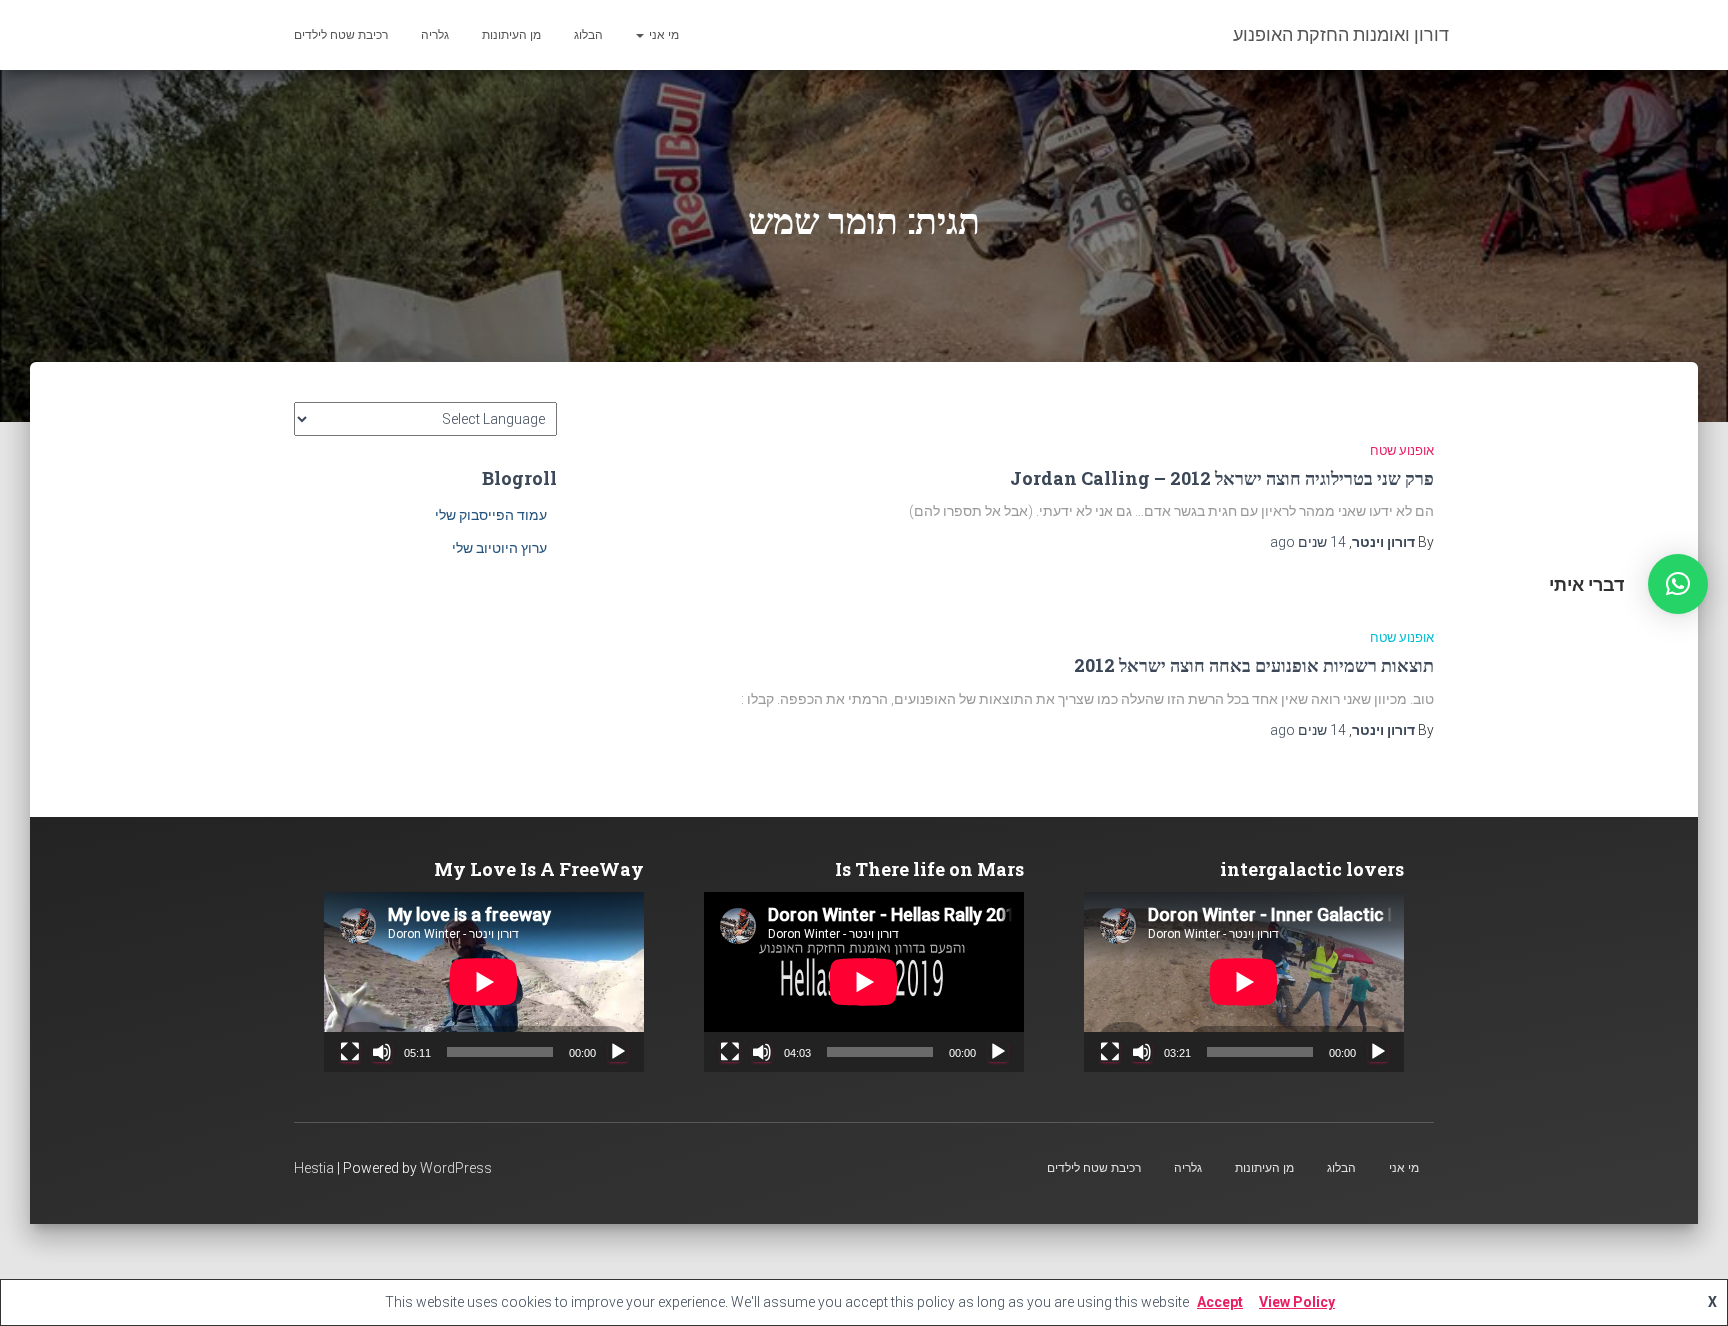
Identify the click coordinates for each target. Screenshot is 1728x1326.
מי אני (662, 35)
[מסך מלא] (1110, 1052)
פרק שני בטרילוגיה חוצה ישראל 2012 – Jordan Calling (1222, 478)
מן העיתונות (511, 35)
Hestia (314, 1168)
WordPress (456, 1168)
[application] (1244, 982)
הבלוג (588, 35)
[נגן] (1378, 1052)
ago (1308, 542)
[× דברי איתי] (1678, 584)
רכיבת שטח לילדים (341, 35)
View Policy (1297, 1302)
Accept (1220, 1302)
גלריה (435, 35)
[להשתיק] (1142, 1052)
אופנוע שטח (1402, 450)
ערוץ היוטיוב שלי (499, 548)
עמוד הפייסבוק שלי (491, 515)
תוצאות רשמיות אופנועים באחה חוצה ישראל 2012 (1254, 665)
